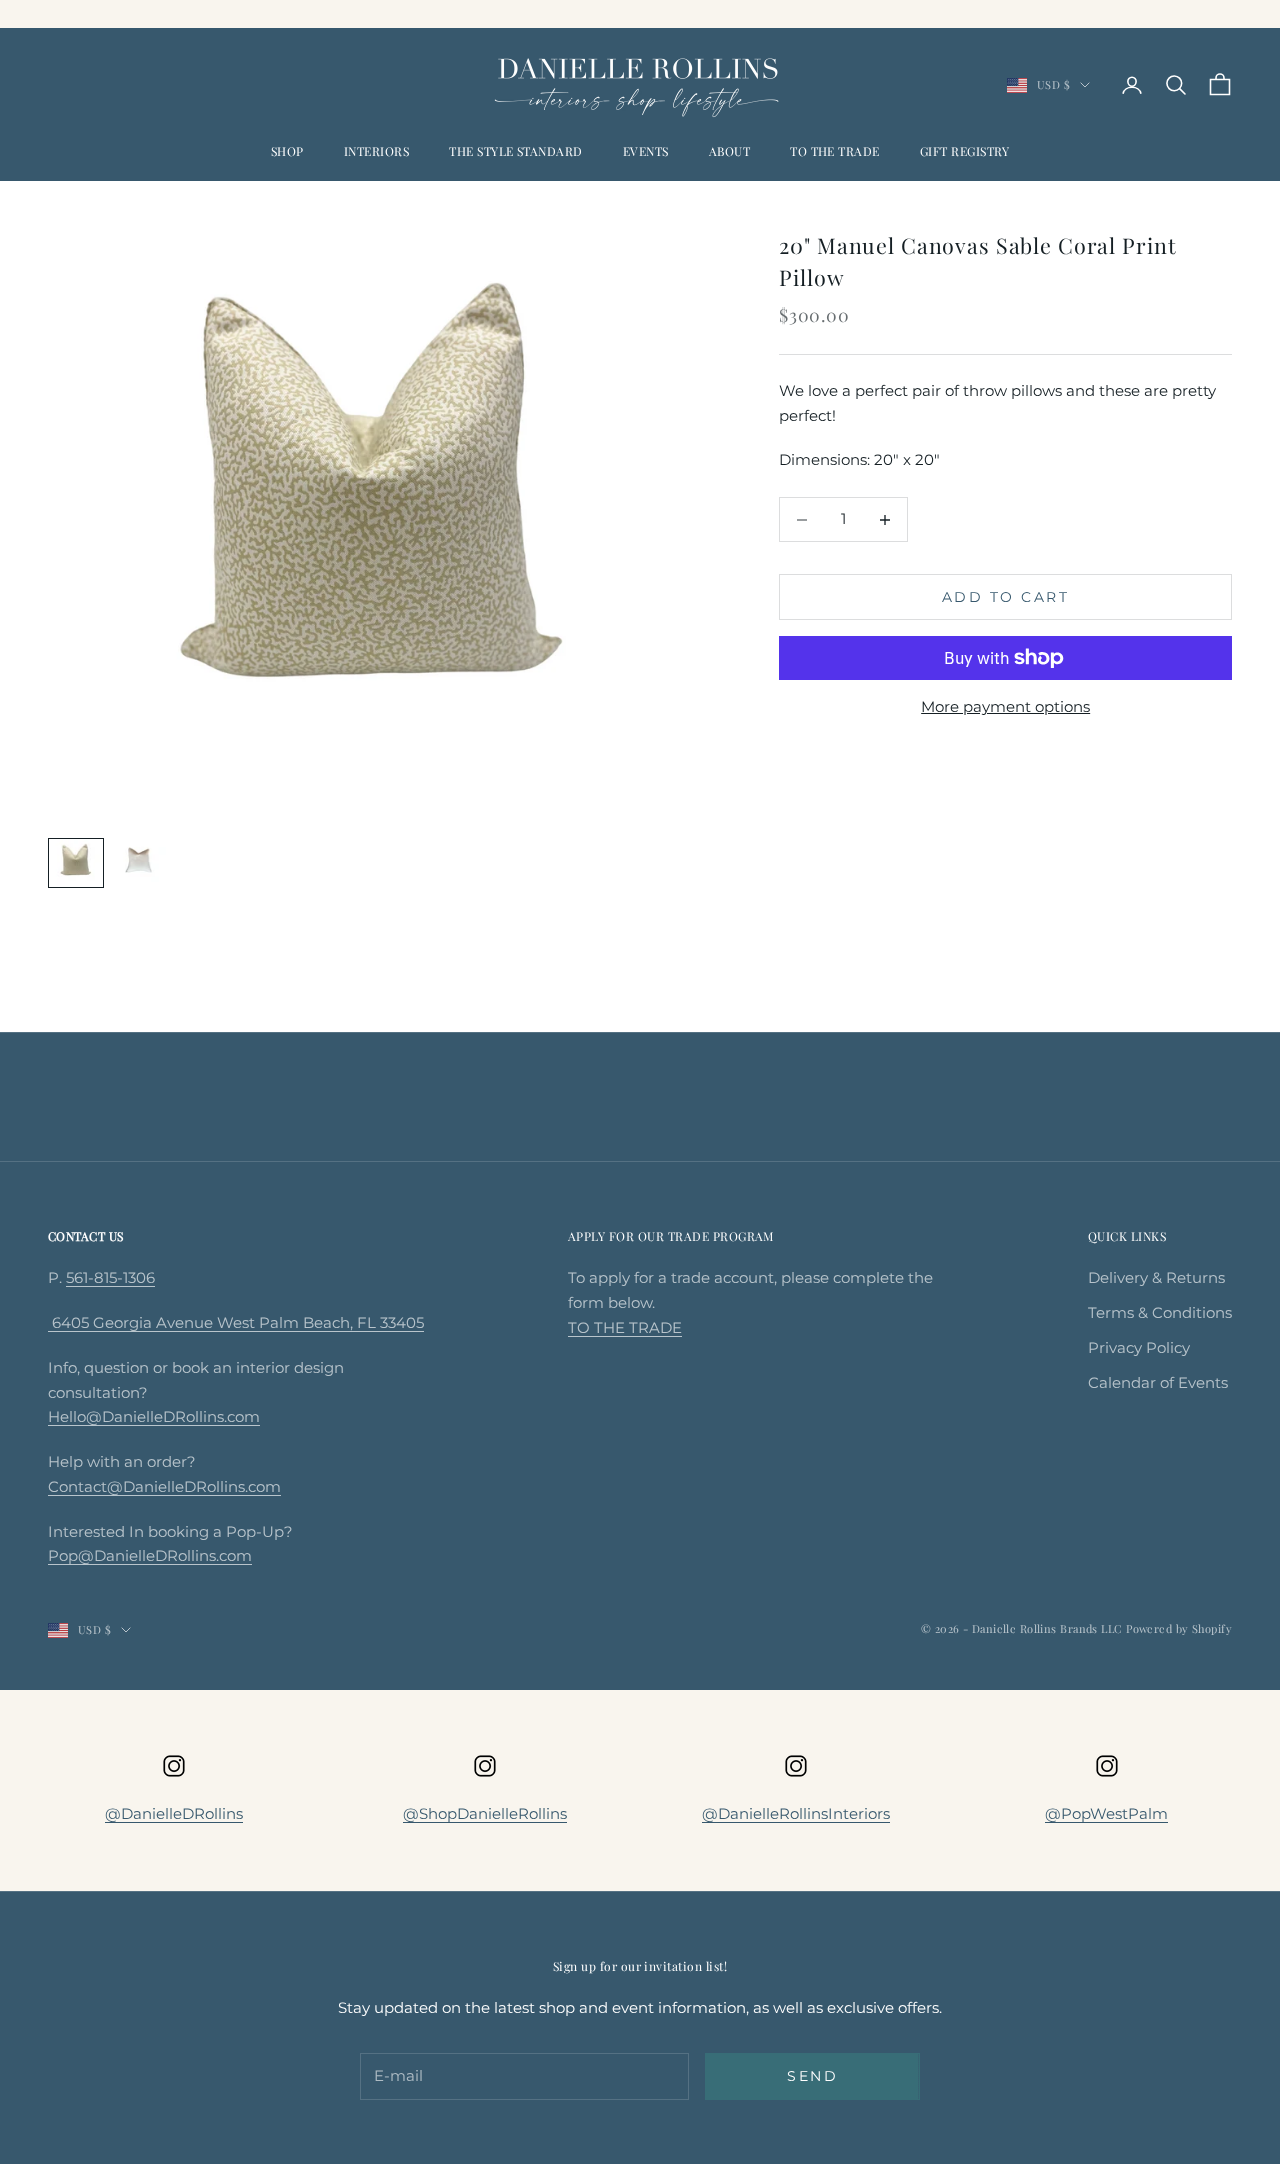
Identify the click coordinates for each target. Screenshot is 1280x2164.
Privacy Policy (1139, 1347)
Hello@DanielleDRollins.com (154, 1416)
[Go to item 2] (140, 861)
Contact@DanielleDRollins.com (164, 1486)
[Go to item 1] (76, 863)
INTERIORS (376, 151)
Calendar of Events (1158, 1382)
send (812, 2076)
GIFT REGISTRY (964, 151)
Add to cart (1006, 597)
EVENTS (646, 151)
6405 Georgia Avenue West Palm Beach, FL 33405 (236, 1322)
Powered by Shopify (1179, 1628)
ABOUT (729, 151)
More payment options (1005, 706)
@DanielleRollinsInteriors (796, 1813)
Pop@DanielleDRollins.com (150, 1555)
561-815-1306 (110, 1277)
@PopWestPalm (1106, 1813)
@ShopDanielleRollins (485, 1813)
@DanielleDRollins (174, 1813)
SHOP (287, 151)
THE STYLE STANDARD (516, 151)
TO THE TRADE (835, 151)
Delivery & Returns (1156, 1277)
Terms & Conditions (1160, 1312)
